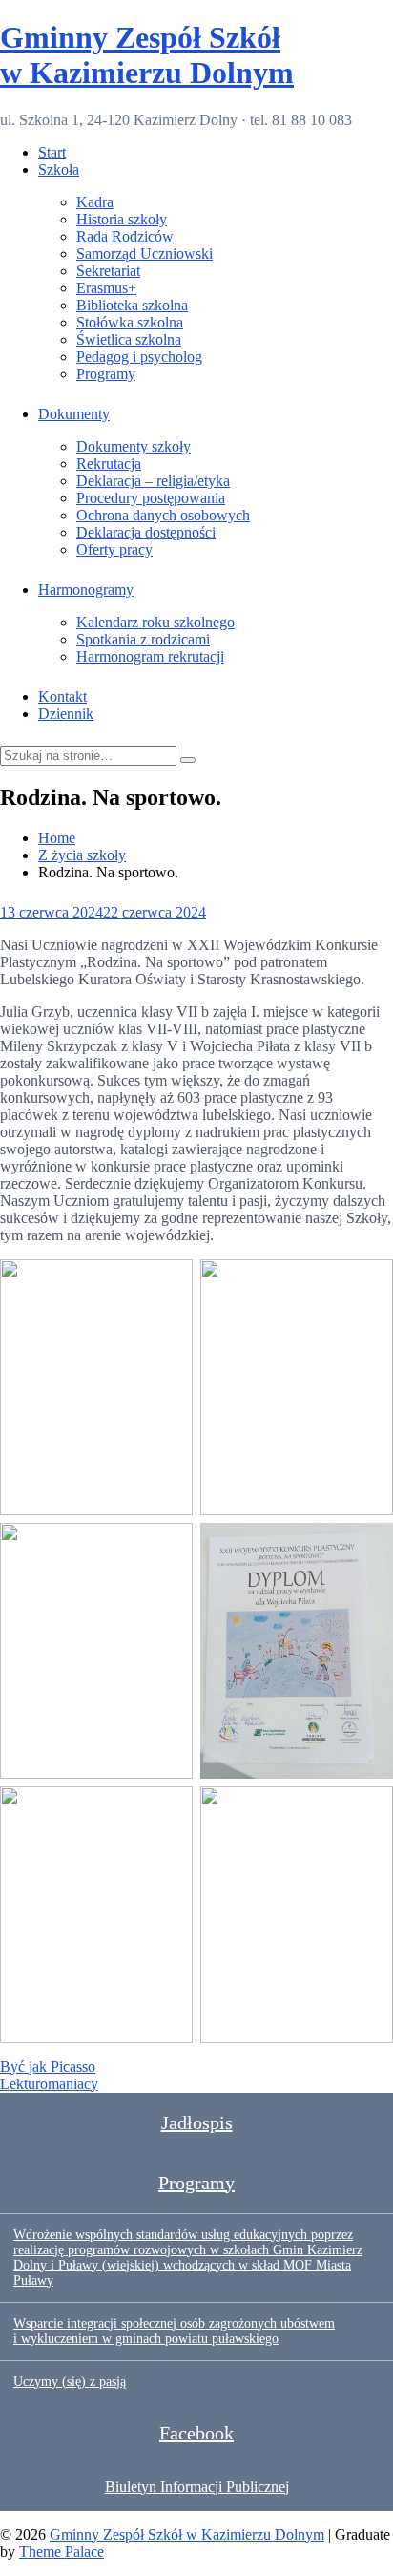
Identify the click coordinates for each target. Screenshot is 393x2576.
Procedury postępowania (151, 498)
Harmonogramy (86, 590)
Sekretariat (108, 271)
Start (52, 152)
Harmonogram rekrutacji (150, 656)
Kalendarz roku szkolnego (155, 622)
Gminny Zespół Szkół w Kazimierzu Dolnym (147, 55)
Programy (106, 374)
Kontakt (62, 697)
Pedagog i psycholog (139, 357)
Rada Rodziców (125, 236)
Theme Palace (62, 2552)
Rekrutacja (109, 464)
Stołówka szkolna (130, 322)
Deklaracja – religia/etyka (153, 481)
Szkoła (59, 169)
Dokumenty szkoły (134, 446)
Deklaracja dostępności (146, 532)
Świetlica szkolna (129, 339)
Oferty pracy (114, 549)
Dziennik (66, 714)
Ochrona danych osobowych (163, 515)
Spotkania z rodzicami (143, 639)
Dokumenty (74, 414)
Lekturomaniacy (49, 2084)
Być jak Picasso (48, 2067)
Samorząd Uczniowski (145, 253)
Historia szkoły (122, 219)
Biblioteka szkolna (132, 305)
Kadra (95, 202)
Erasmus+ (106, 288)
